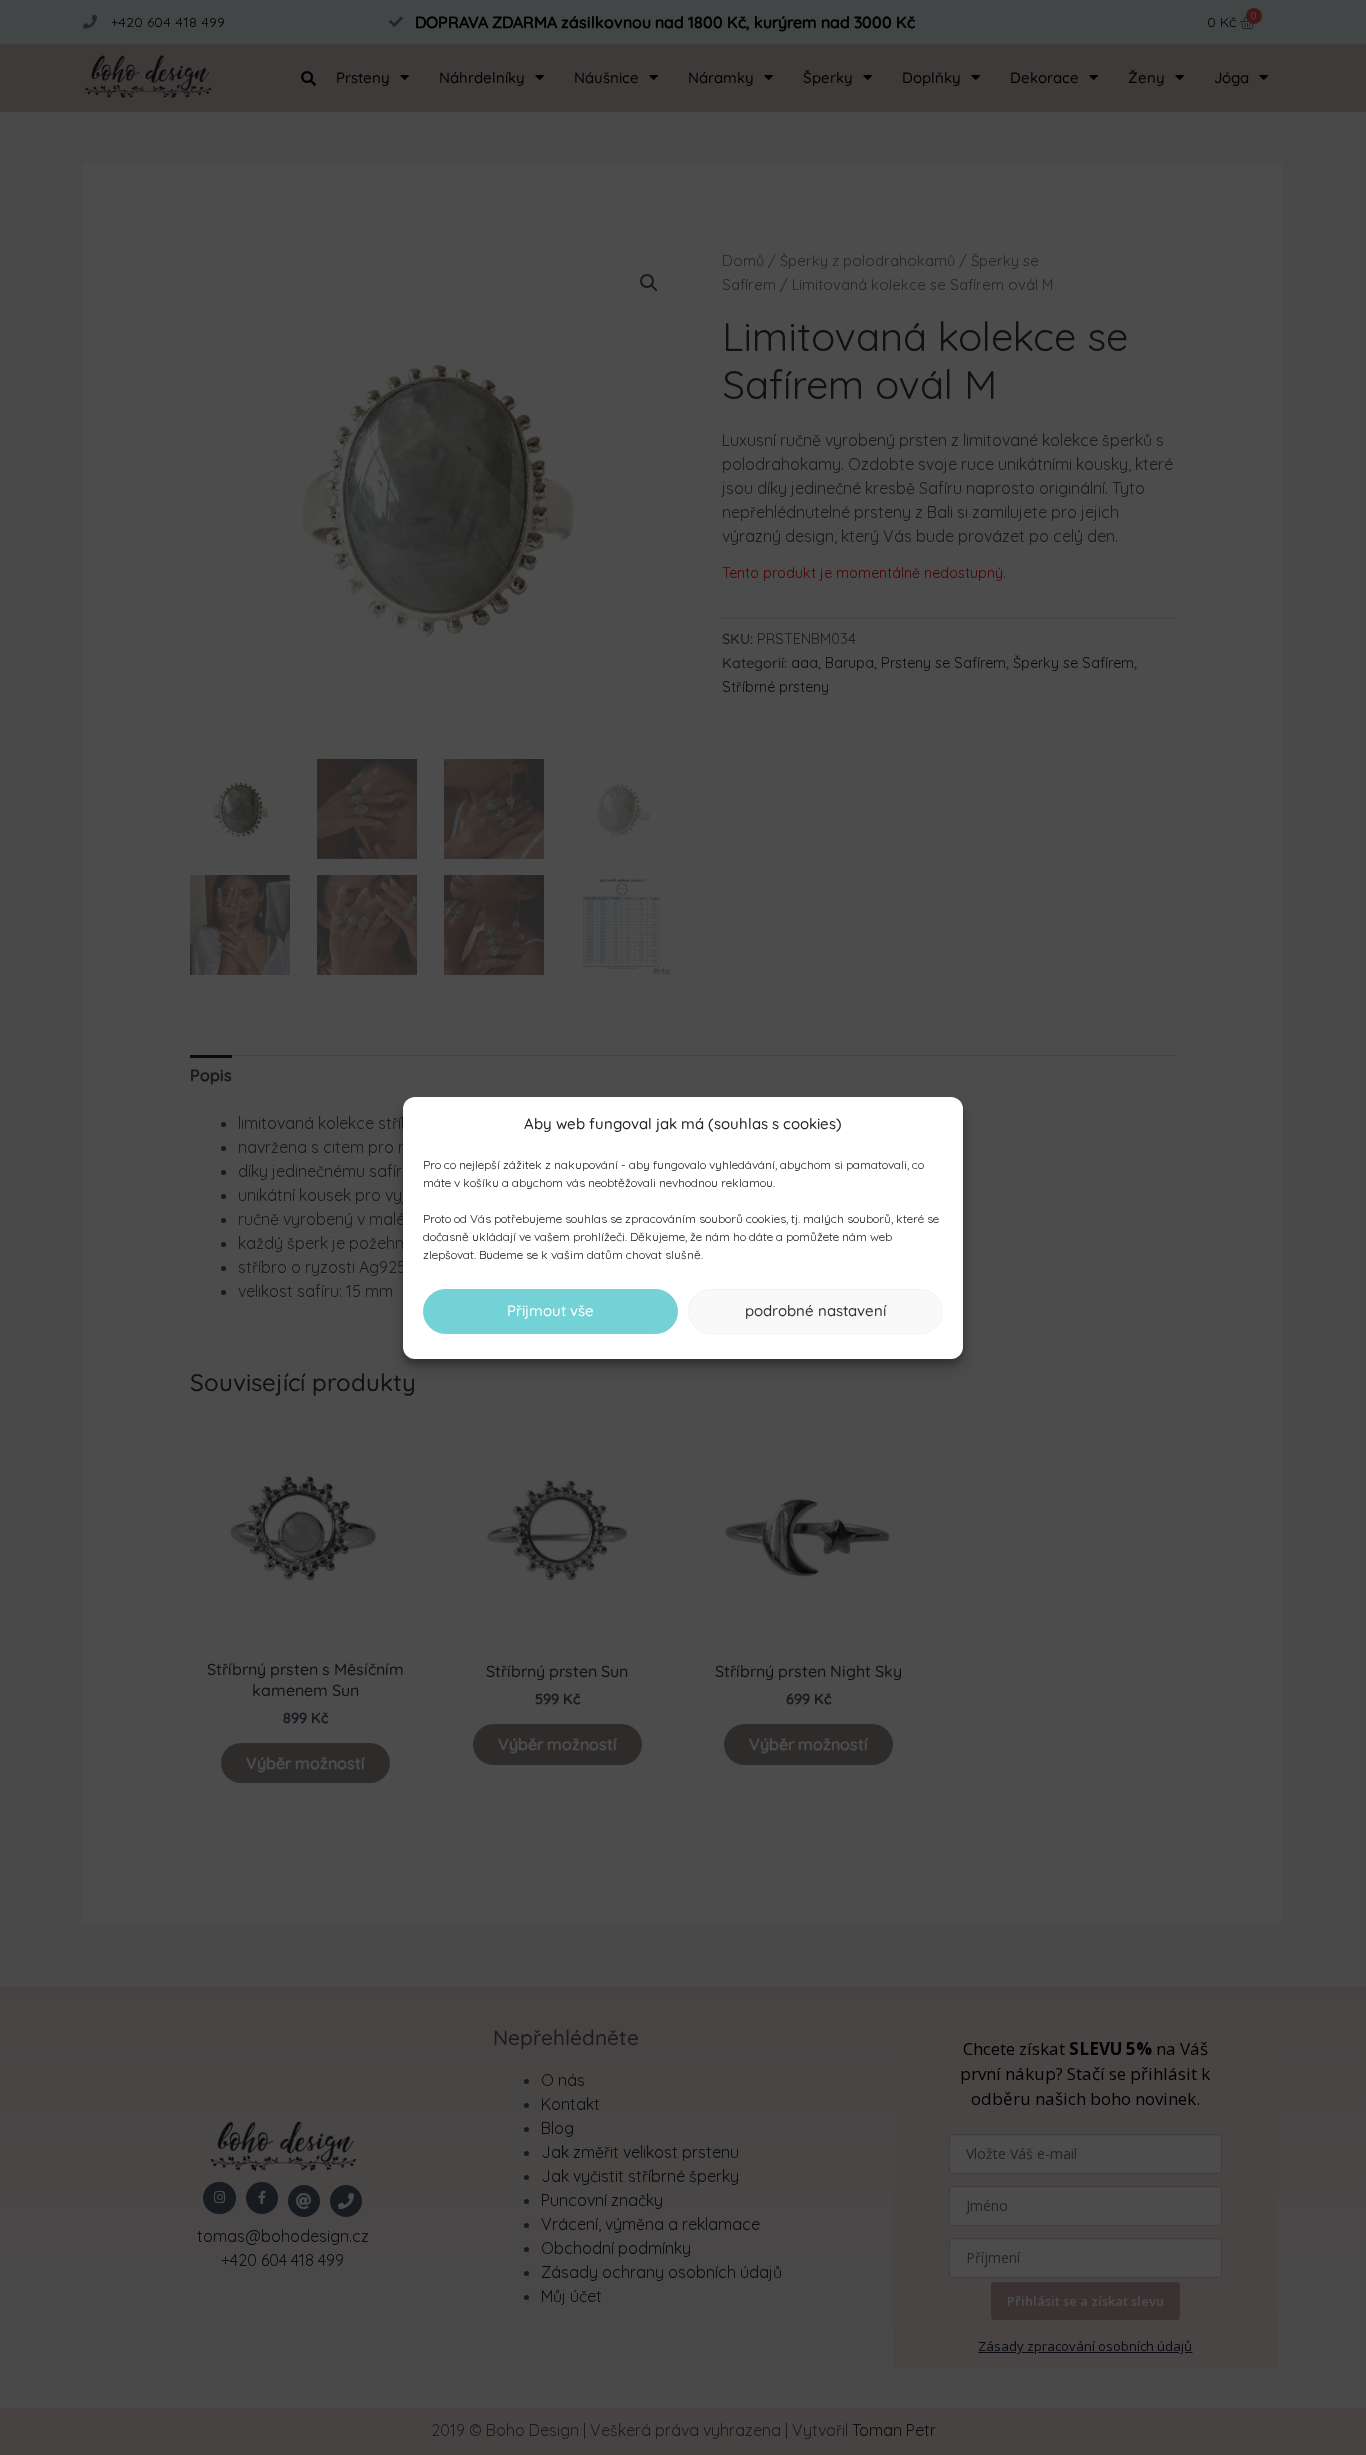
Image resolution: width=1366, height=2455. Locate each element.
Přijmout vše (550, 1310)
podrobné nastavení (815, 1310)
